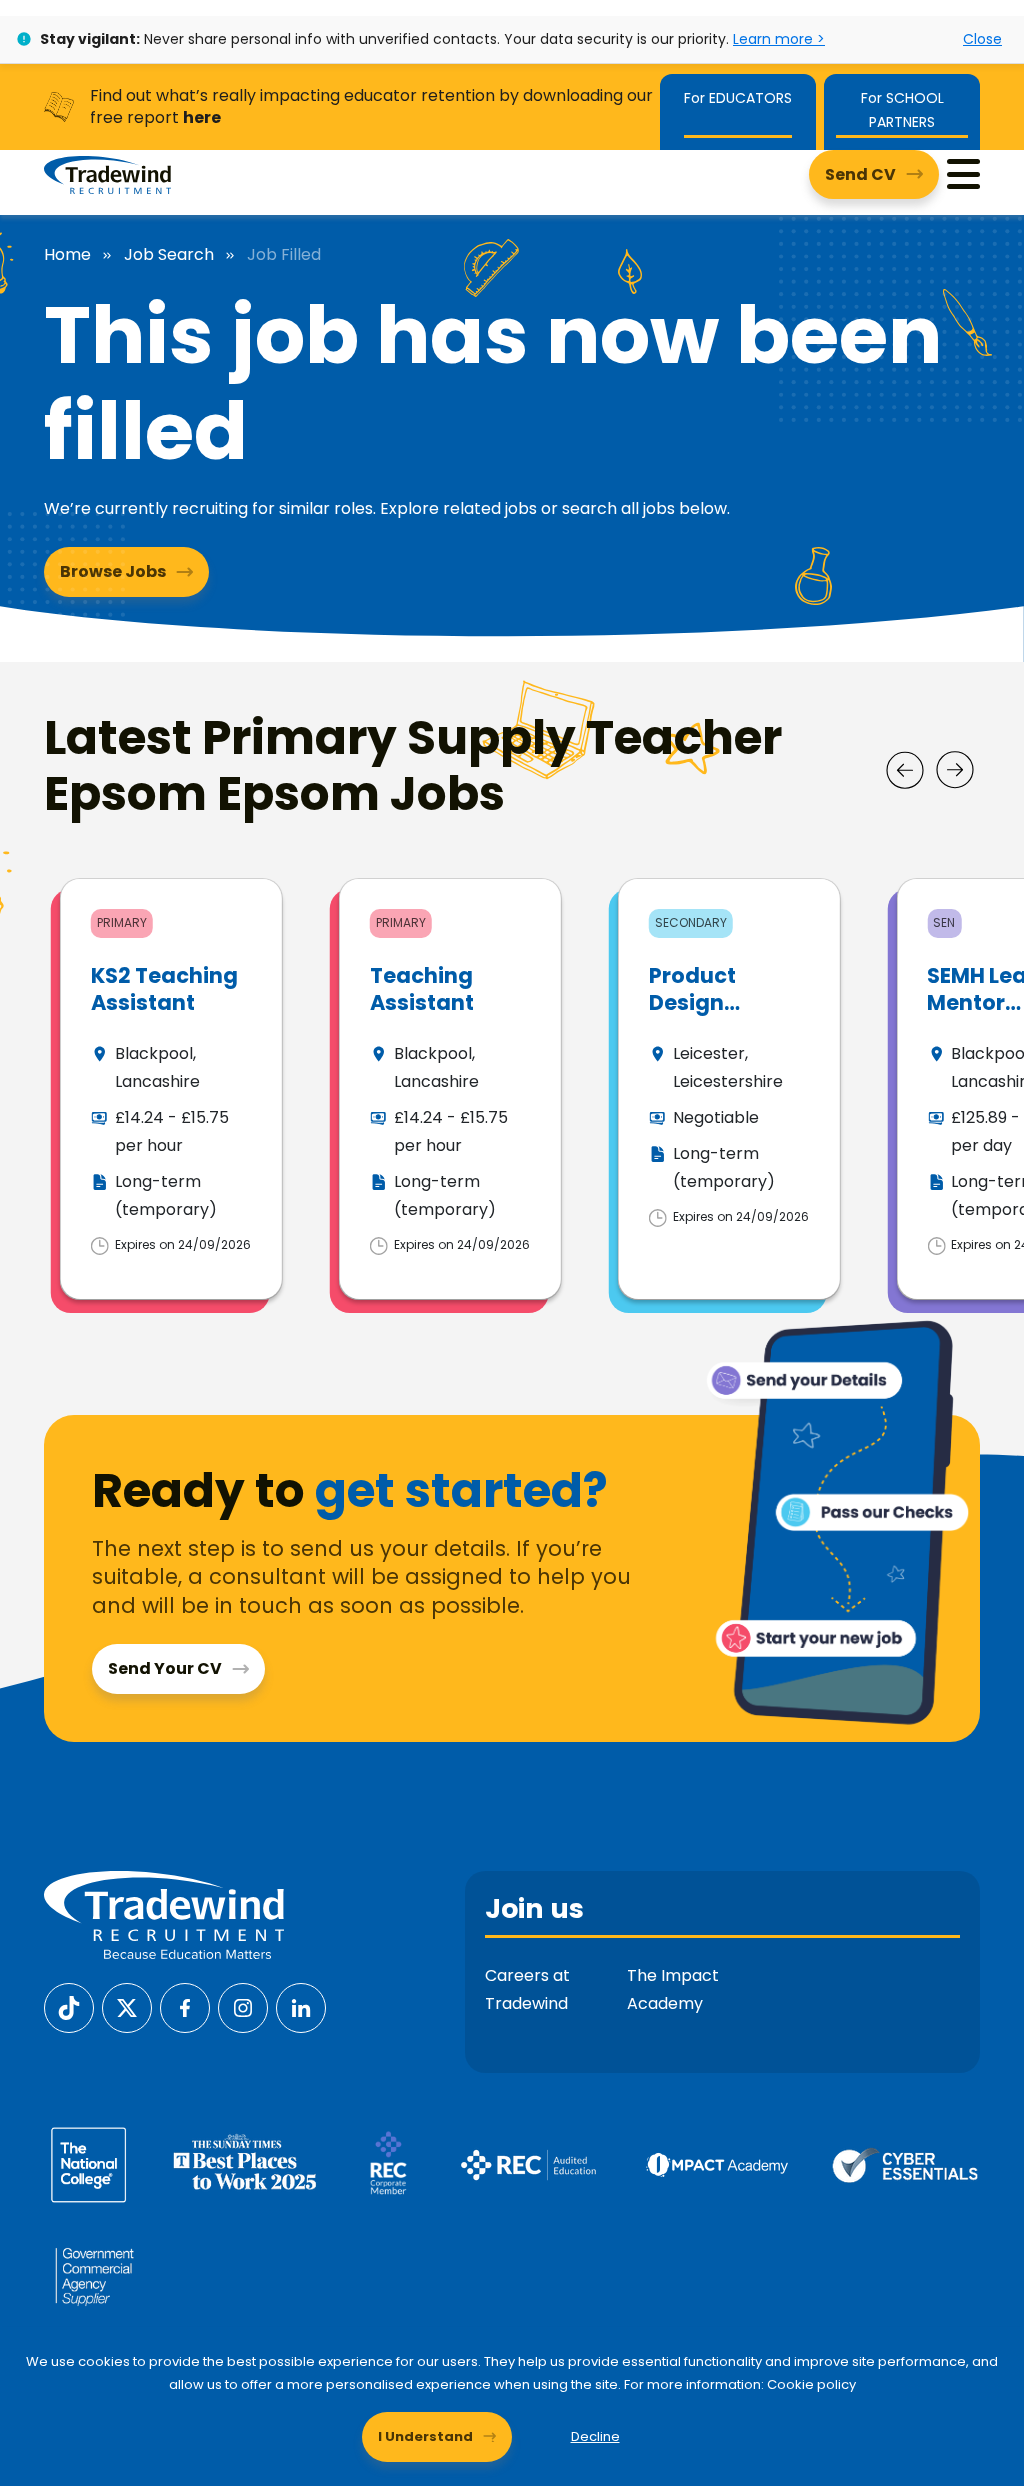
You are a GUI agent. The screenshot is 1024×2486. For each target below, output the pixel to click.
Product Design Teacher (694, 1003)
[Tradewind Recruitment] (107, 174)
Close (982, 39)
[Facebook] (185, 2006)
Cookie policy (811, 2384)
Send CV (860, 174)
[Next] (955, 770)
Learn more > (779, 39)
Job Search (169, 255)
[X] (127, 2006)
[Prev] (905, 770)
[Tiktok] (69, 2006)
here (202, 117)
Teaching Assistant (422, 989)
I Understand (425, 2436)
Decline (595, 2436)
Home (67, 255)
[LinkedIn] (301, 2006)
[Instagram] (243, 2006)
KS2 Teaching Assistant (164, 989)
